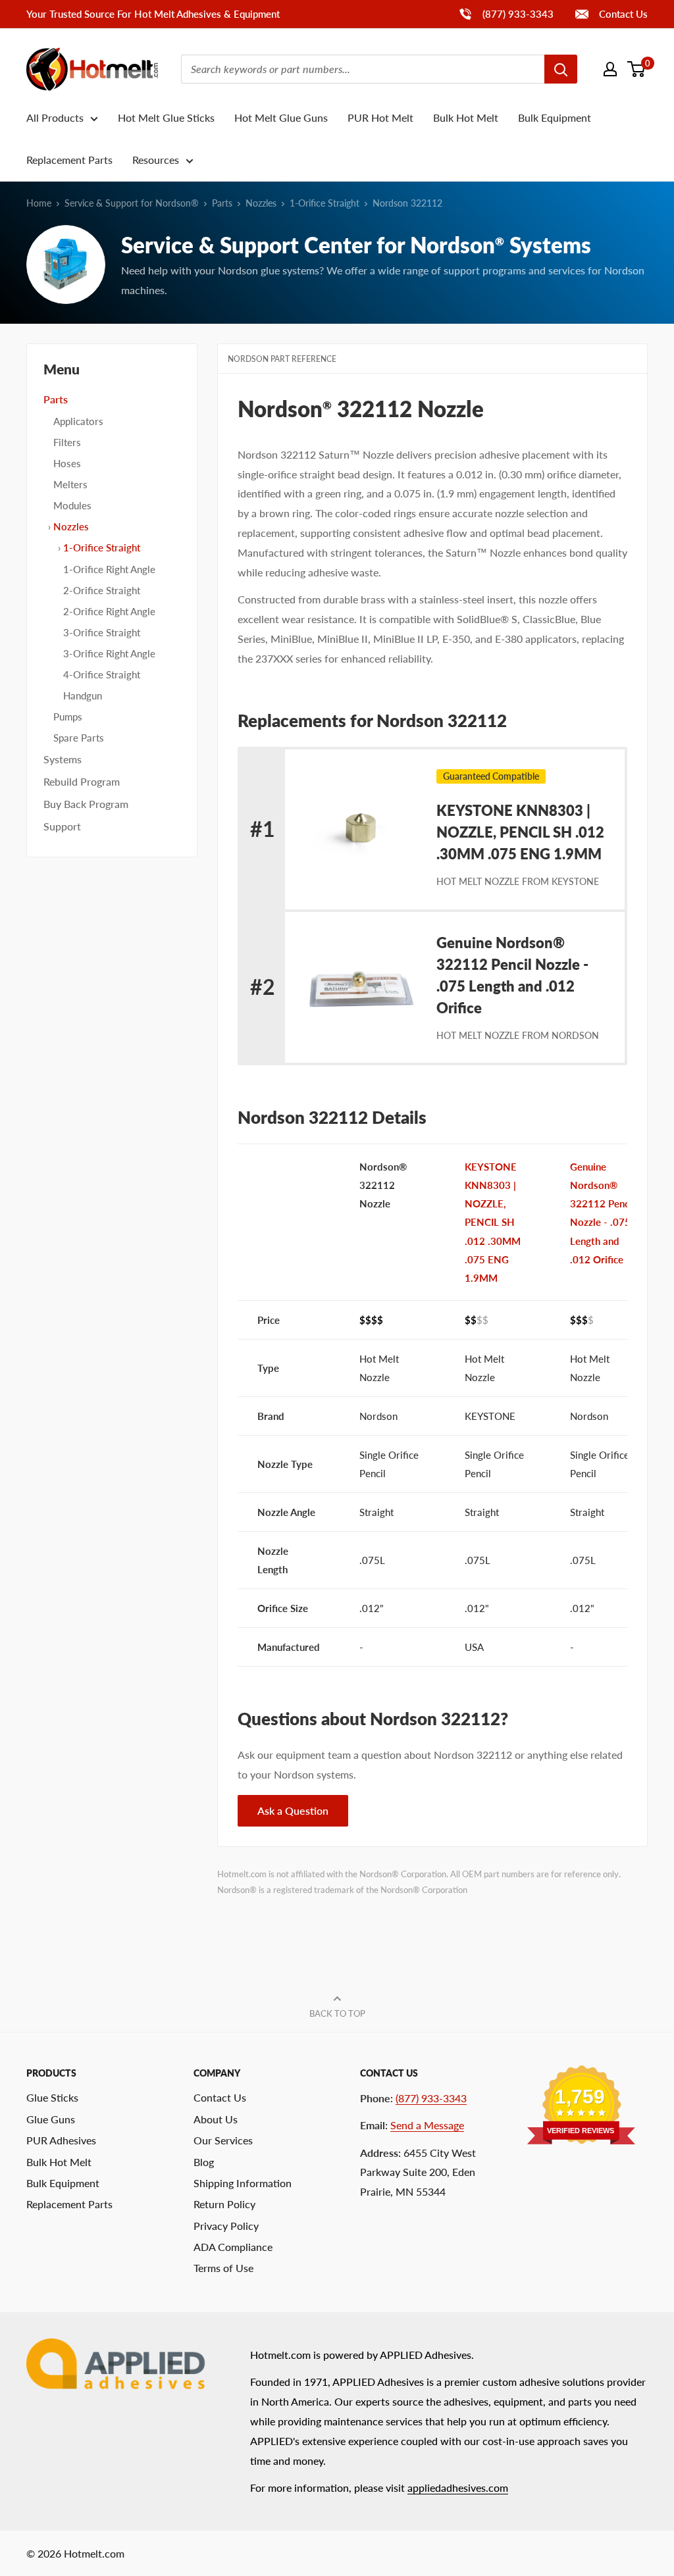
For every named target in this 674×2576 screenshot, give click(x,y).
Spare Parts (79, 738)
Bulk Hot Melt (466, 117)
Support (62, 826)
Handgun (83, 695)
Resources (156, 160)
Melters (70, 484)
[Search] (561, 69)
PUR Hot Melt (380, 117)
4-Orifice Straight (102, 674)
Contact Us (622, 14)
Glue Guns (51, 2119)
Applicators (78, 421)
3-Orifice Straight (102, 632)
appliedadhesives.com (458, 2488)
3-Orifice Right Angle (109, 653)
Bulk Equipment (555, 117)
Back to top (337, 2013)
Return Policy (224, 2204)
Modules (72, 505)
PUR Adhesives (61, 2140)
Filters (67, 442)
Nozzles (261, 203)
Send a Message (427, 2125)
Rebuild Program (82, 781)
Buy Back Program (86, 804)
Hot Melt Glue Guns (281, 117)
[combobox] (363, 69)
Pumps (68, 717)
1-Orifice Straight (324, 203)
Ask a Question (293, 1810)
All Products (55, 117)
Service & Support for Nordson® (132, 203)
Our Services (223, 2140)
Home (39, 203)
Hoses (67, 463)
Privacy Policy (226, 2226)
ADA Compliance (233, 2247)
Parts (222, 203)
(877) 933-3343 (506, 13)
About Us (216, 2119)
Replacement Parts (69, 160)
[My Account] (610, 69)
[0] (637, 69)
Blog (204, 2162)
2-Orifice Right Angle (109, 611)
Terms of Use (223, 2268)
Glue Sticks (52, 2097)
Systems (63, 759)
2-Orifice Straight (102, 590)
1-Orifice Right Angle (109, 569)
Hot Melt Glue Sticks (166, 117)
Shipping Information (243, 2183)
